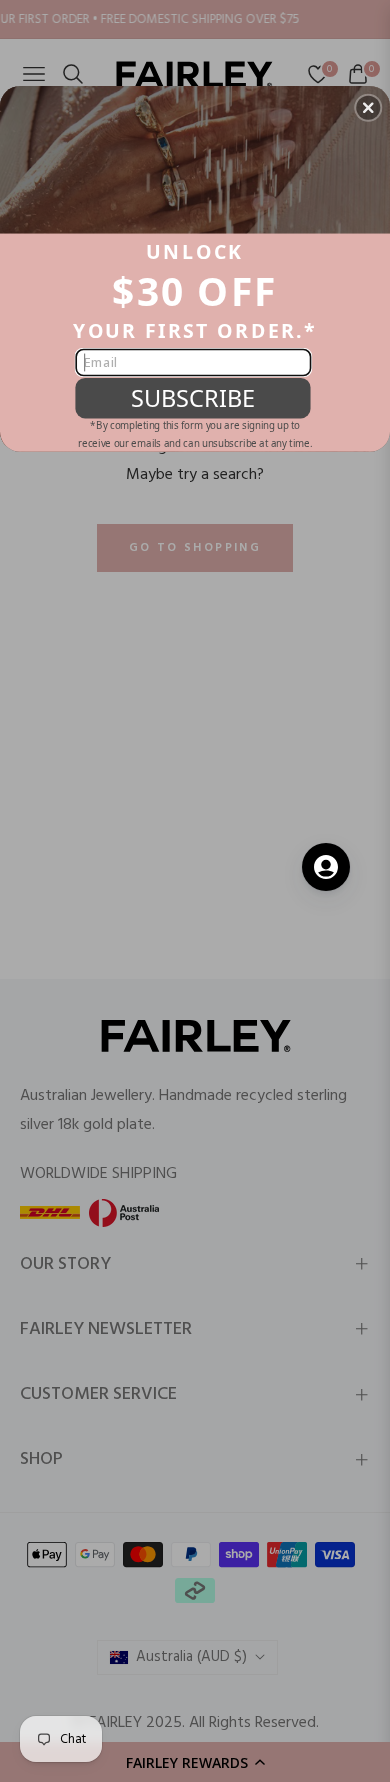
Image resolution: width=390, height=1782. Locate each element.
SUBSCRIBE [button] (193, 397)
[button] (368, 108)
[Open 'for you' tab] (326, 867)
